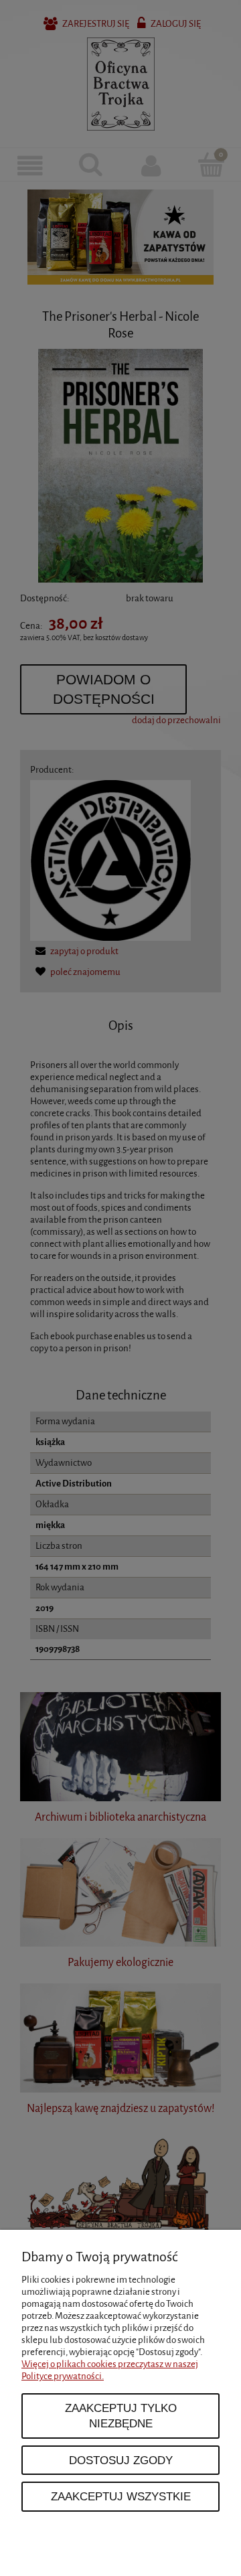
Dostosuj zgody (121, 2460)
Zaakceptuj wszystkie (121, 2496)
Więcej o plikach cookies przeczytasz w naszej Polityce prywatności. (110, 2370)
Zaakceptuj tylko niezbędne (121, 2416)
